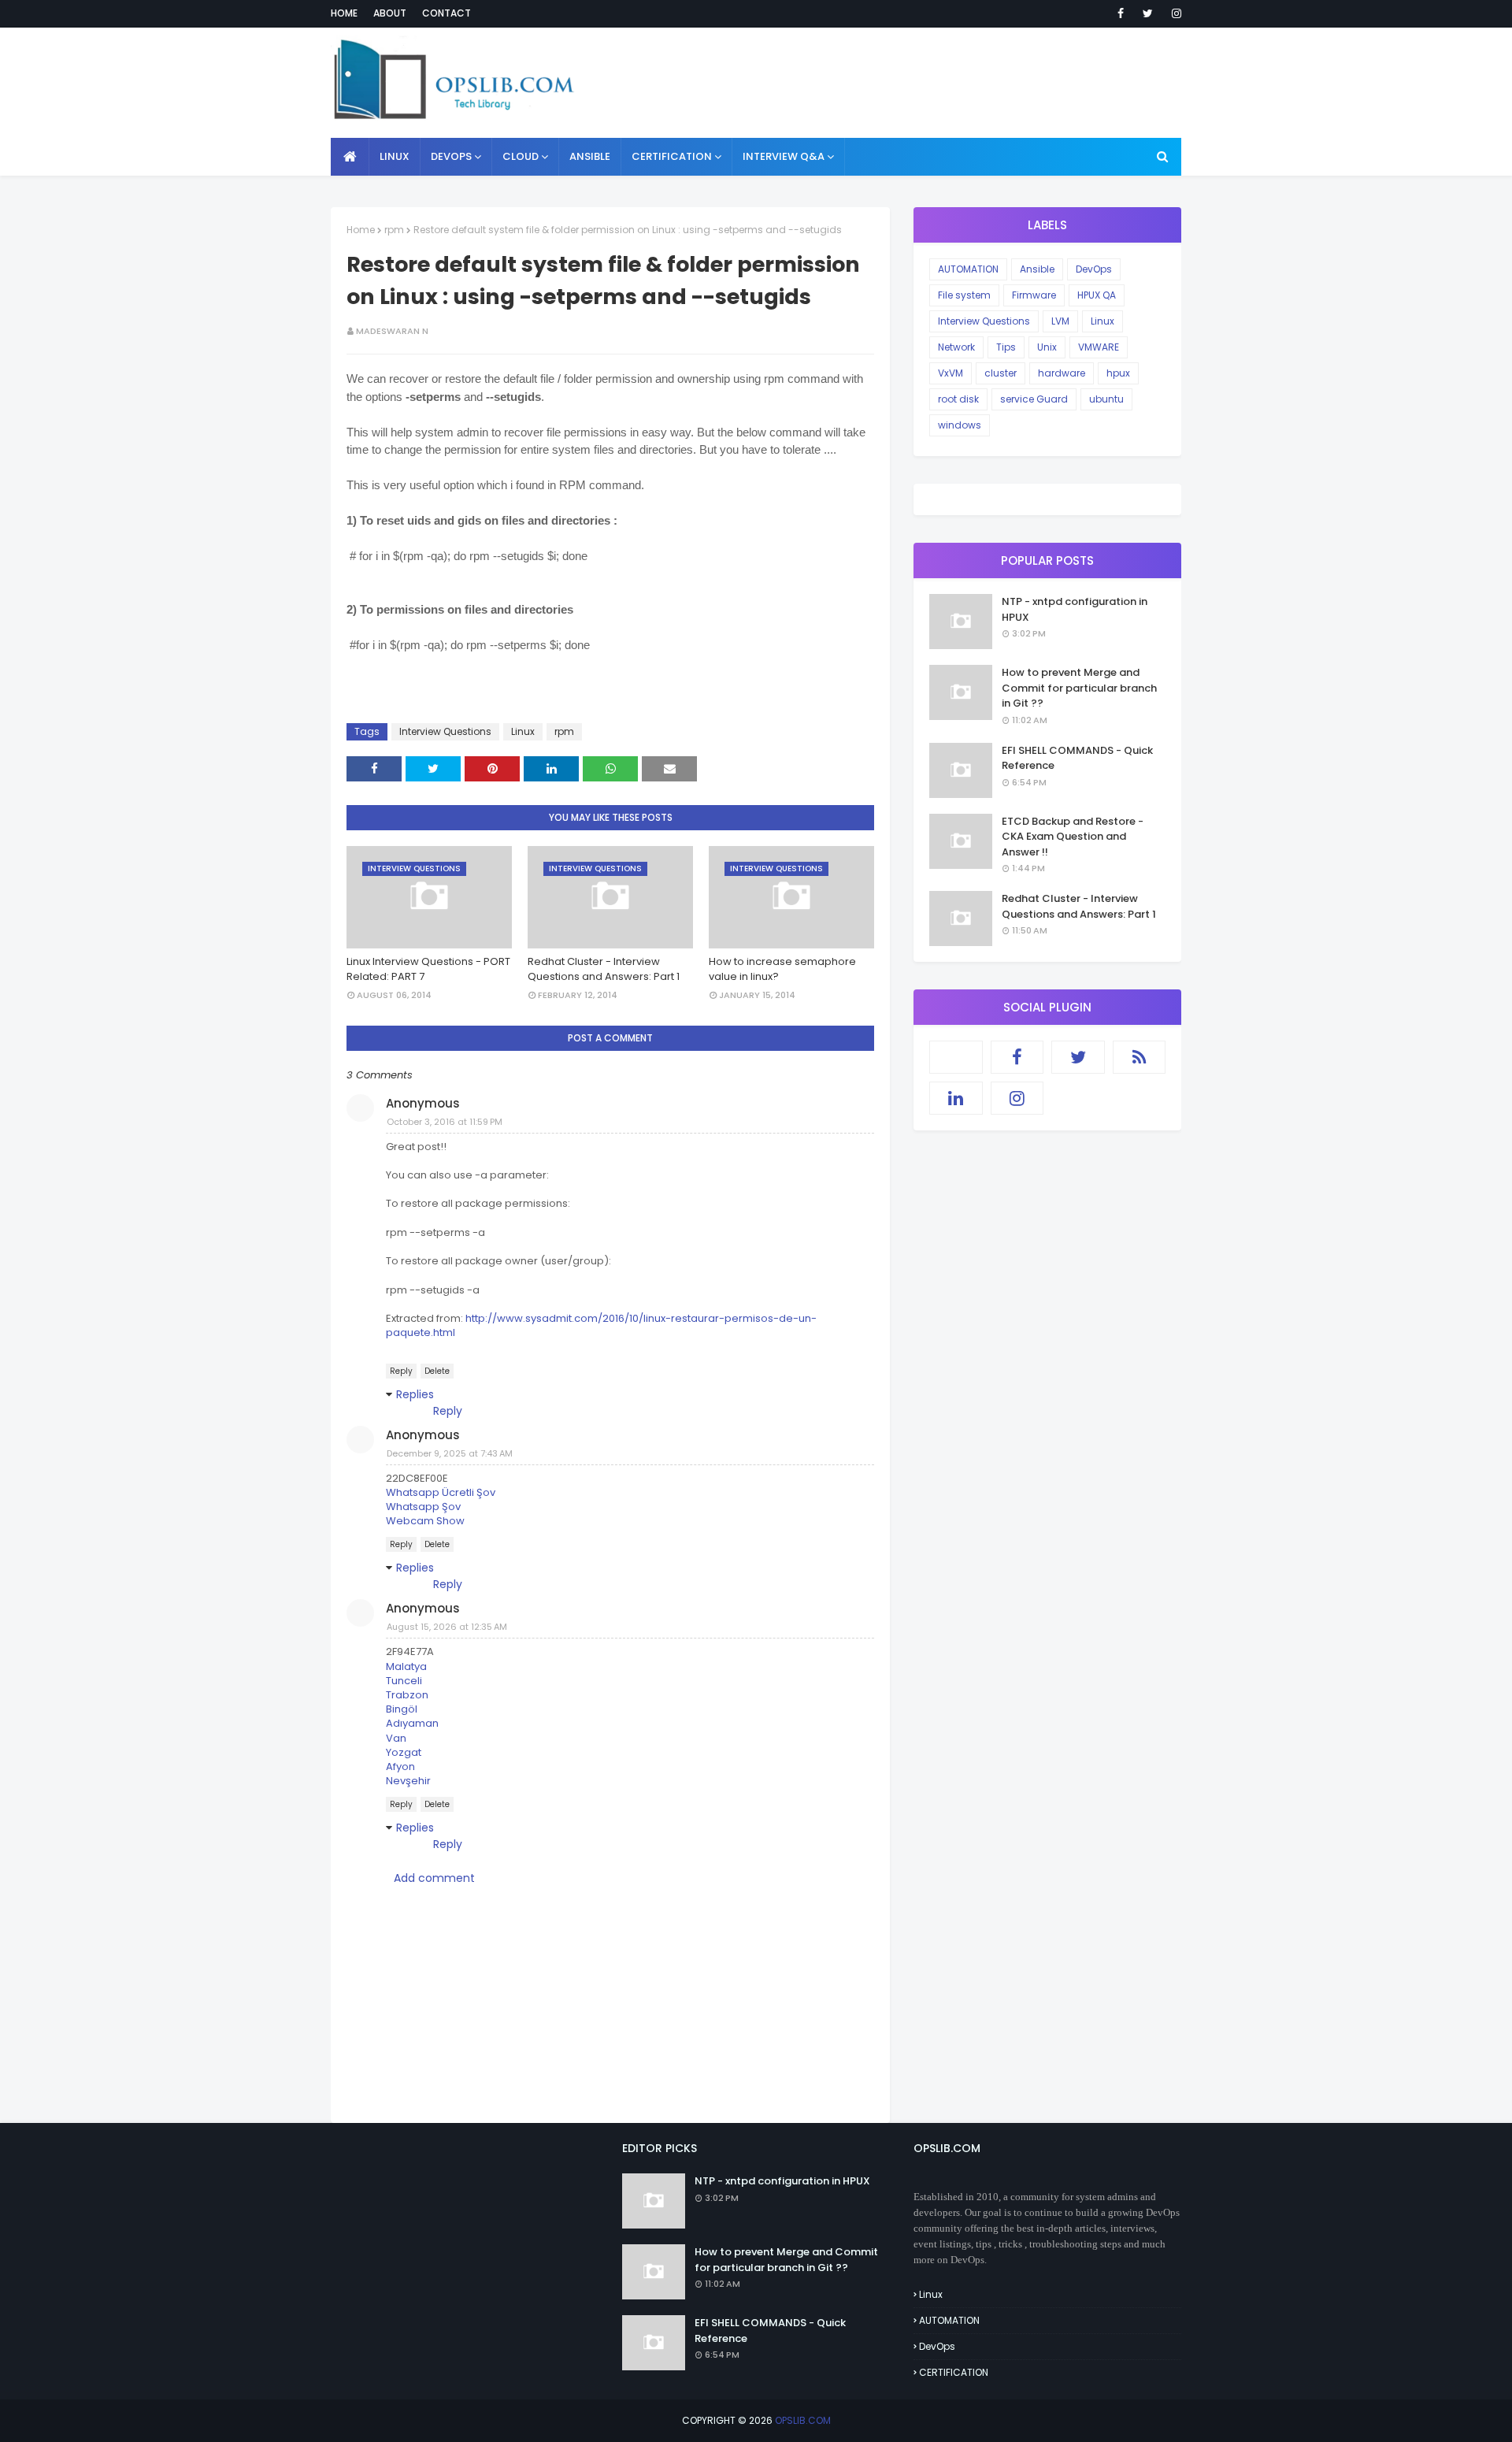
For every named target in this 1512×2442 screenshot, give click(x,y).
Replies (415, 1394)
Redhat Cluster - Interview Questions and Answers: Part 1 (604, 969)
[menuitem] (350, 157)
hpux (1118, 373)
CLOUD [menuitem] (521, 156)
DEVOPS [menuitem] (451, 156)
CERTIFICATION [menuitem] (672, 156)
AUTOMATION (968, 269)
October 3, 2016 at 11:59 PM (445, 1122)
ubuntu (1106, 399)
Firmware (1034, 295)
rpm (394, 230)
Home (344, 13)
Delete (437, 1371)
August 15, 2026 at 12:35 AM (447, 1627)
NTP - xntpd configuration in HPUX (1075, 609)
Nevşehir (408, 1781)
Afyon (400, 1767)
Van (396, 1738)
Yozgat (404, 1752)
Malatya (406, 1666)
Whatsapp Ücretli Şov (441, 1492)
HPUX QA (1097, 295)
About (390, 13)
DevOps (1094, 269)
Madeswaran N (392, 331)
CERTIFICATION (954, 2372)
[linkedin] (956, 1098)
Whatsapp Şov (423, 1507)
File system (964, 295)
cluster (1001, 373)
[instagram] (1174, 13)
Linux (523, 731)
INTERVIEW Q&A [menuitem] (784, 156)
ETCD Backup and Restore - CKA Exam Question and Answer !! (1073, 837)
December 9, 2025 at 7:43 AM (450, 1453)
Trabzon (407, 1695)
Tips (1006, 347)
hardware (1062, 373)
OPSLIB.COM (803, 2420)
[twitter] (1148, 13)
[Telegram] (956, 1057)
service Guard (1034, 399)
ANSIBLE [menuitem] (590, 156)
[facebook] (1121, 13)
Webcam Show (425, 1521)
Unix (1047, 347)
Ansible (1037, 269)
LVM (1060, 321)
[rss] (1140, 1057)
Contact (447, 13)
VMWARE (1099, 347)
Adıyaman (412, 1723)
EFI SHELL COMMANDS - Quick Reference (1077, 758)
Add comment (434, 1878)
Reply (401, 1371)
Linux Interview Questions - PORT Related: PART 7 (428, 969)
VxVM (951, 373)
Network (956, 347)
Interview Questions (445, 731)
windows (960, 425)
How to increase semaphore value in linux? (782, 969)
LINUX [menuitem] (395, 156)
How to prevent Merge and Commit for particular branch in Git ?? (1079, 688)
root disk (958, 399)
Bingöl (402, 1709)
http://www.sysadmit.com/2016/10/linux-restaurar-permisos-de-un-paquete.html (601, 1325)
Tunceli (404, 1681)
